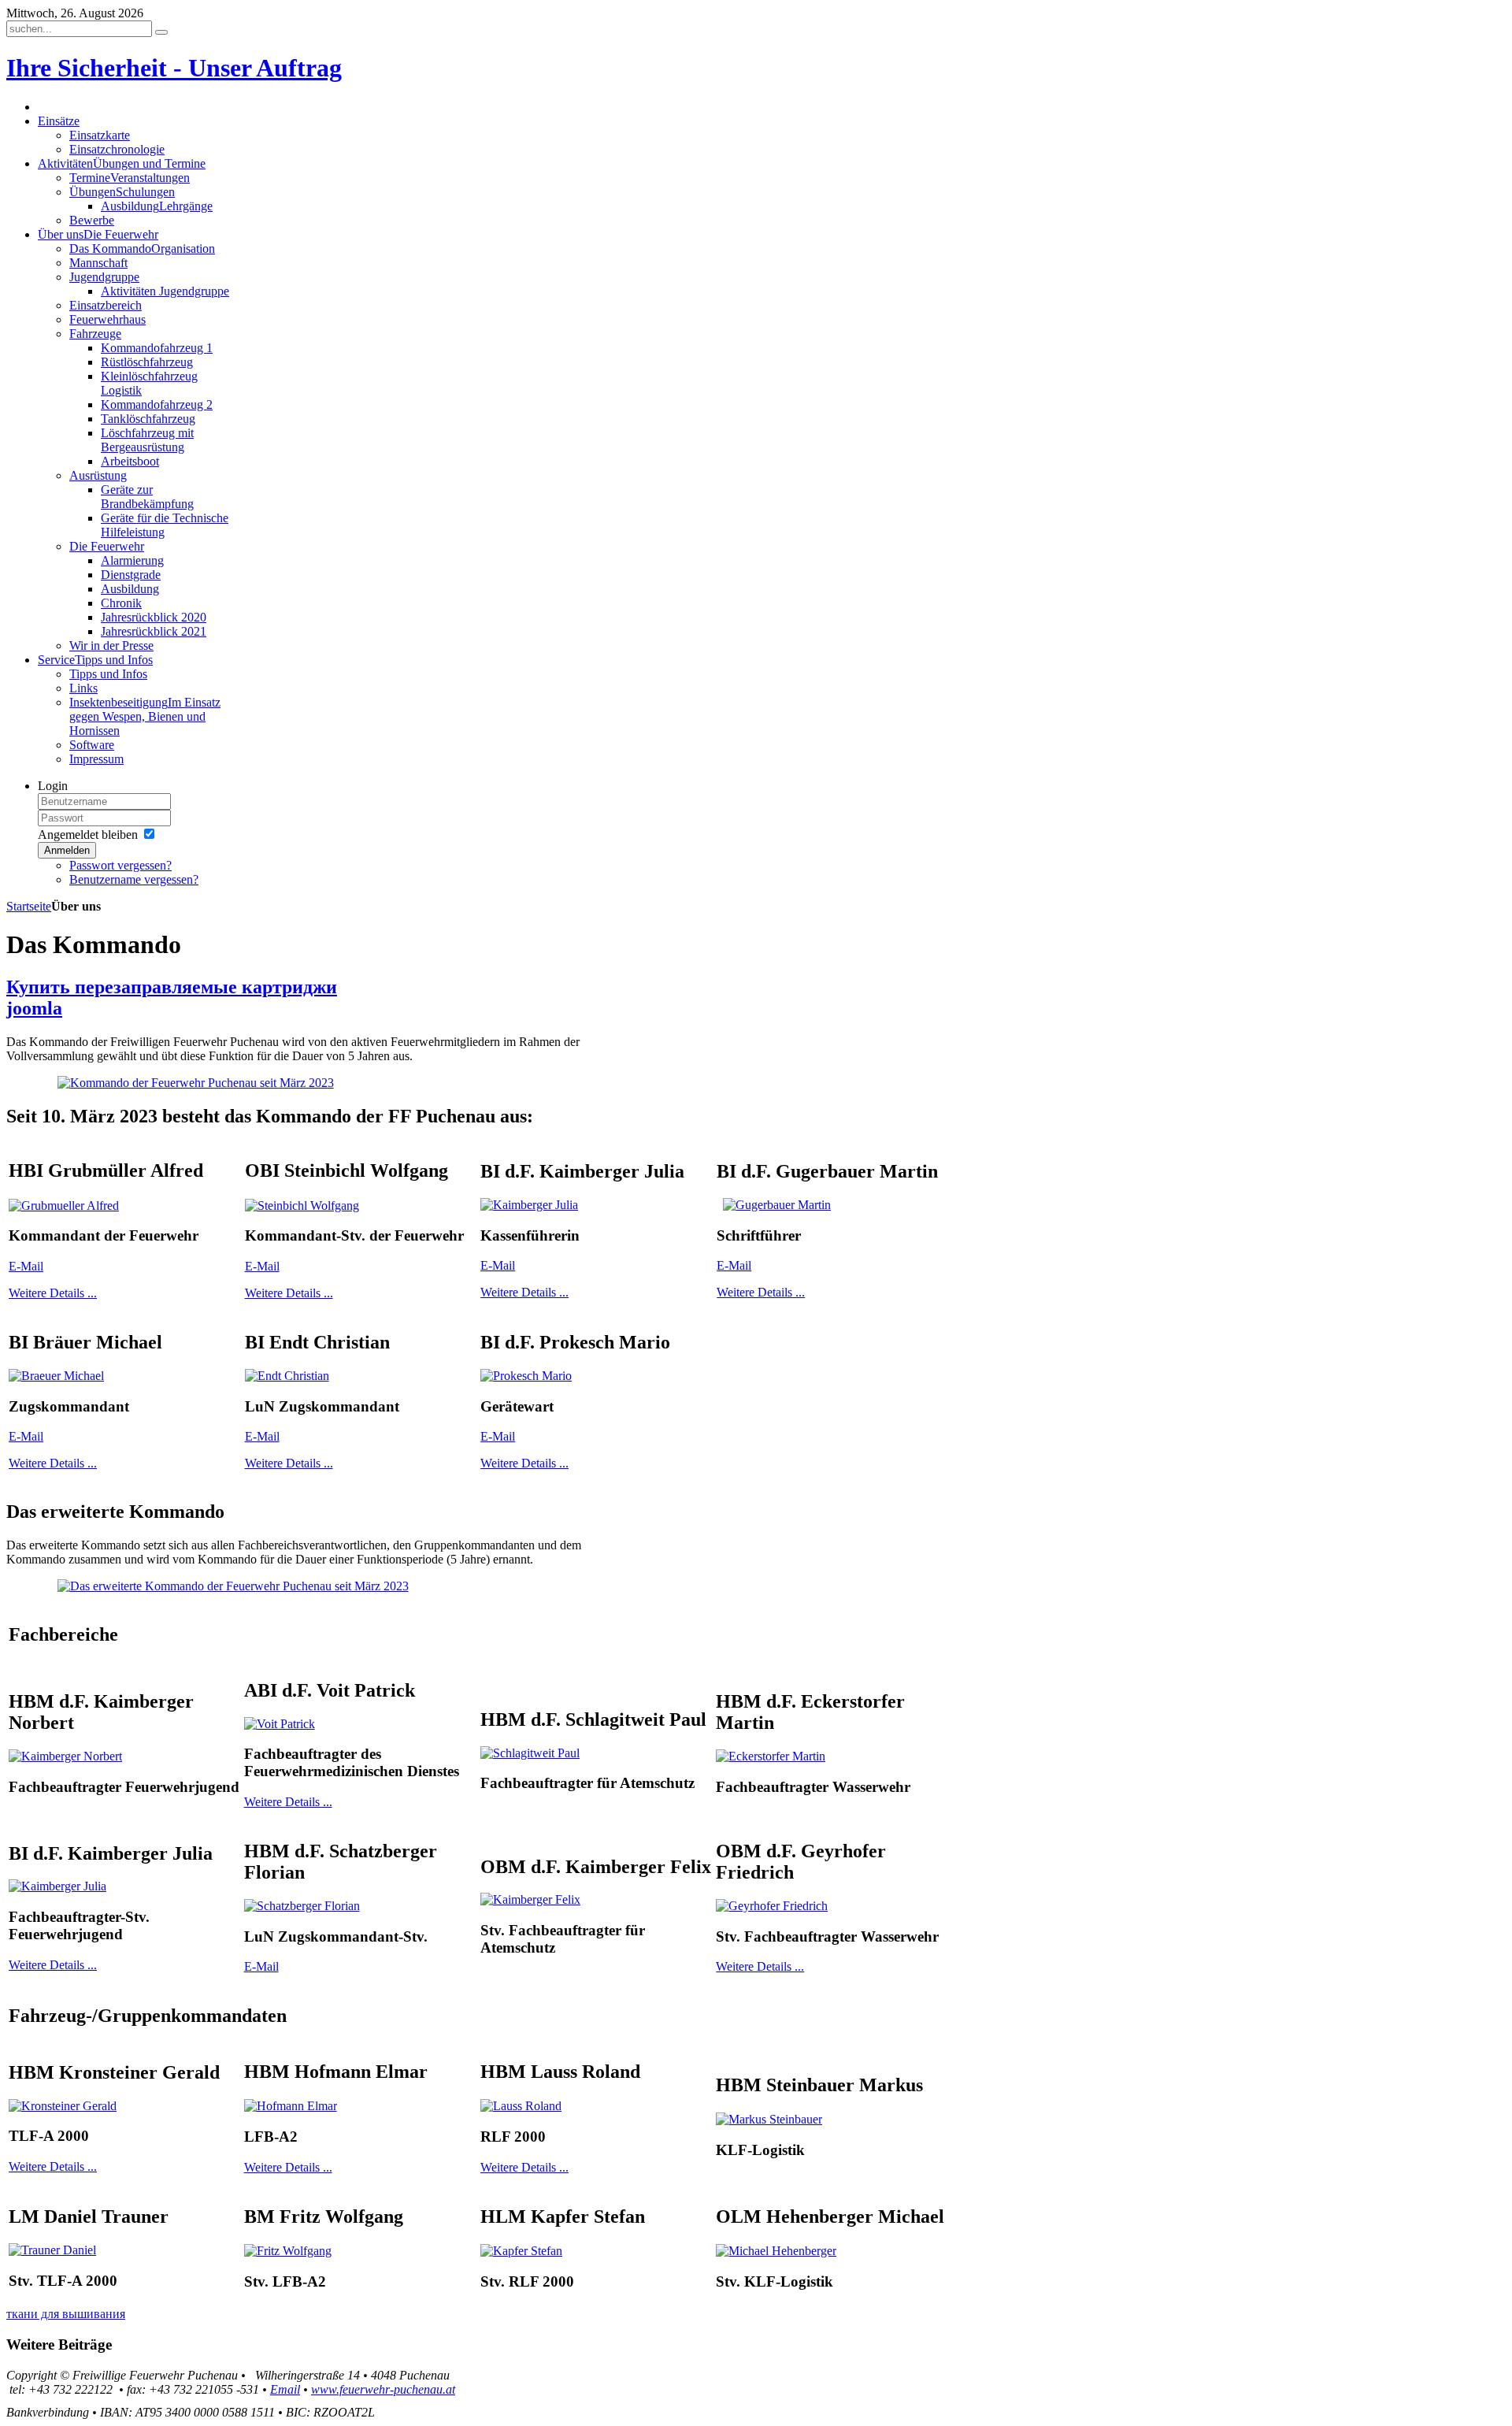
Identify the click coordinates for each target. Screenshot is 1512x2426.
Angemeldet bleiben (88, 835)
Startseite (29, 906)
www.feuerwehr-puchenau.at (383, 2389)
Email (285, 2389)
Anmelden (67, 850)
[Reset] (161, 32)
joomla (34, 1008)
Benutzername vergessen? (134, 879)
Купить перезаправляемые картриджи (172, 987)
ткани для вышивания (66, 2314)
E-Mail (26, 1266)
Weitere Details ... (53, 1293)
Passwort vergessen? (120, 865)
